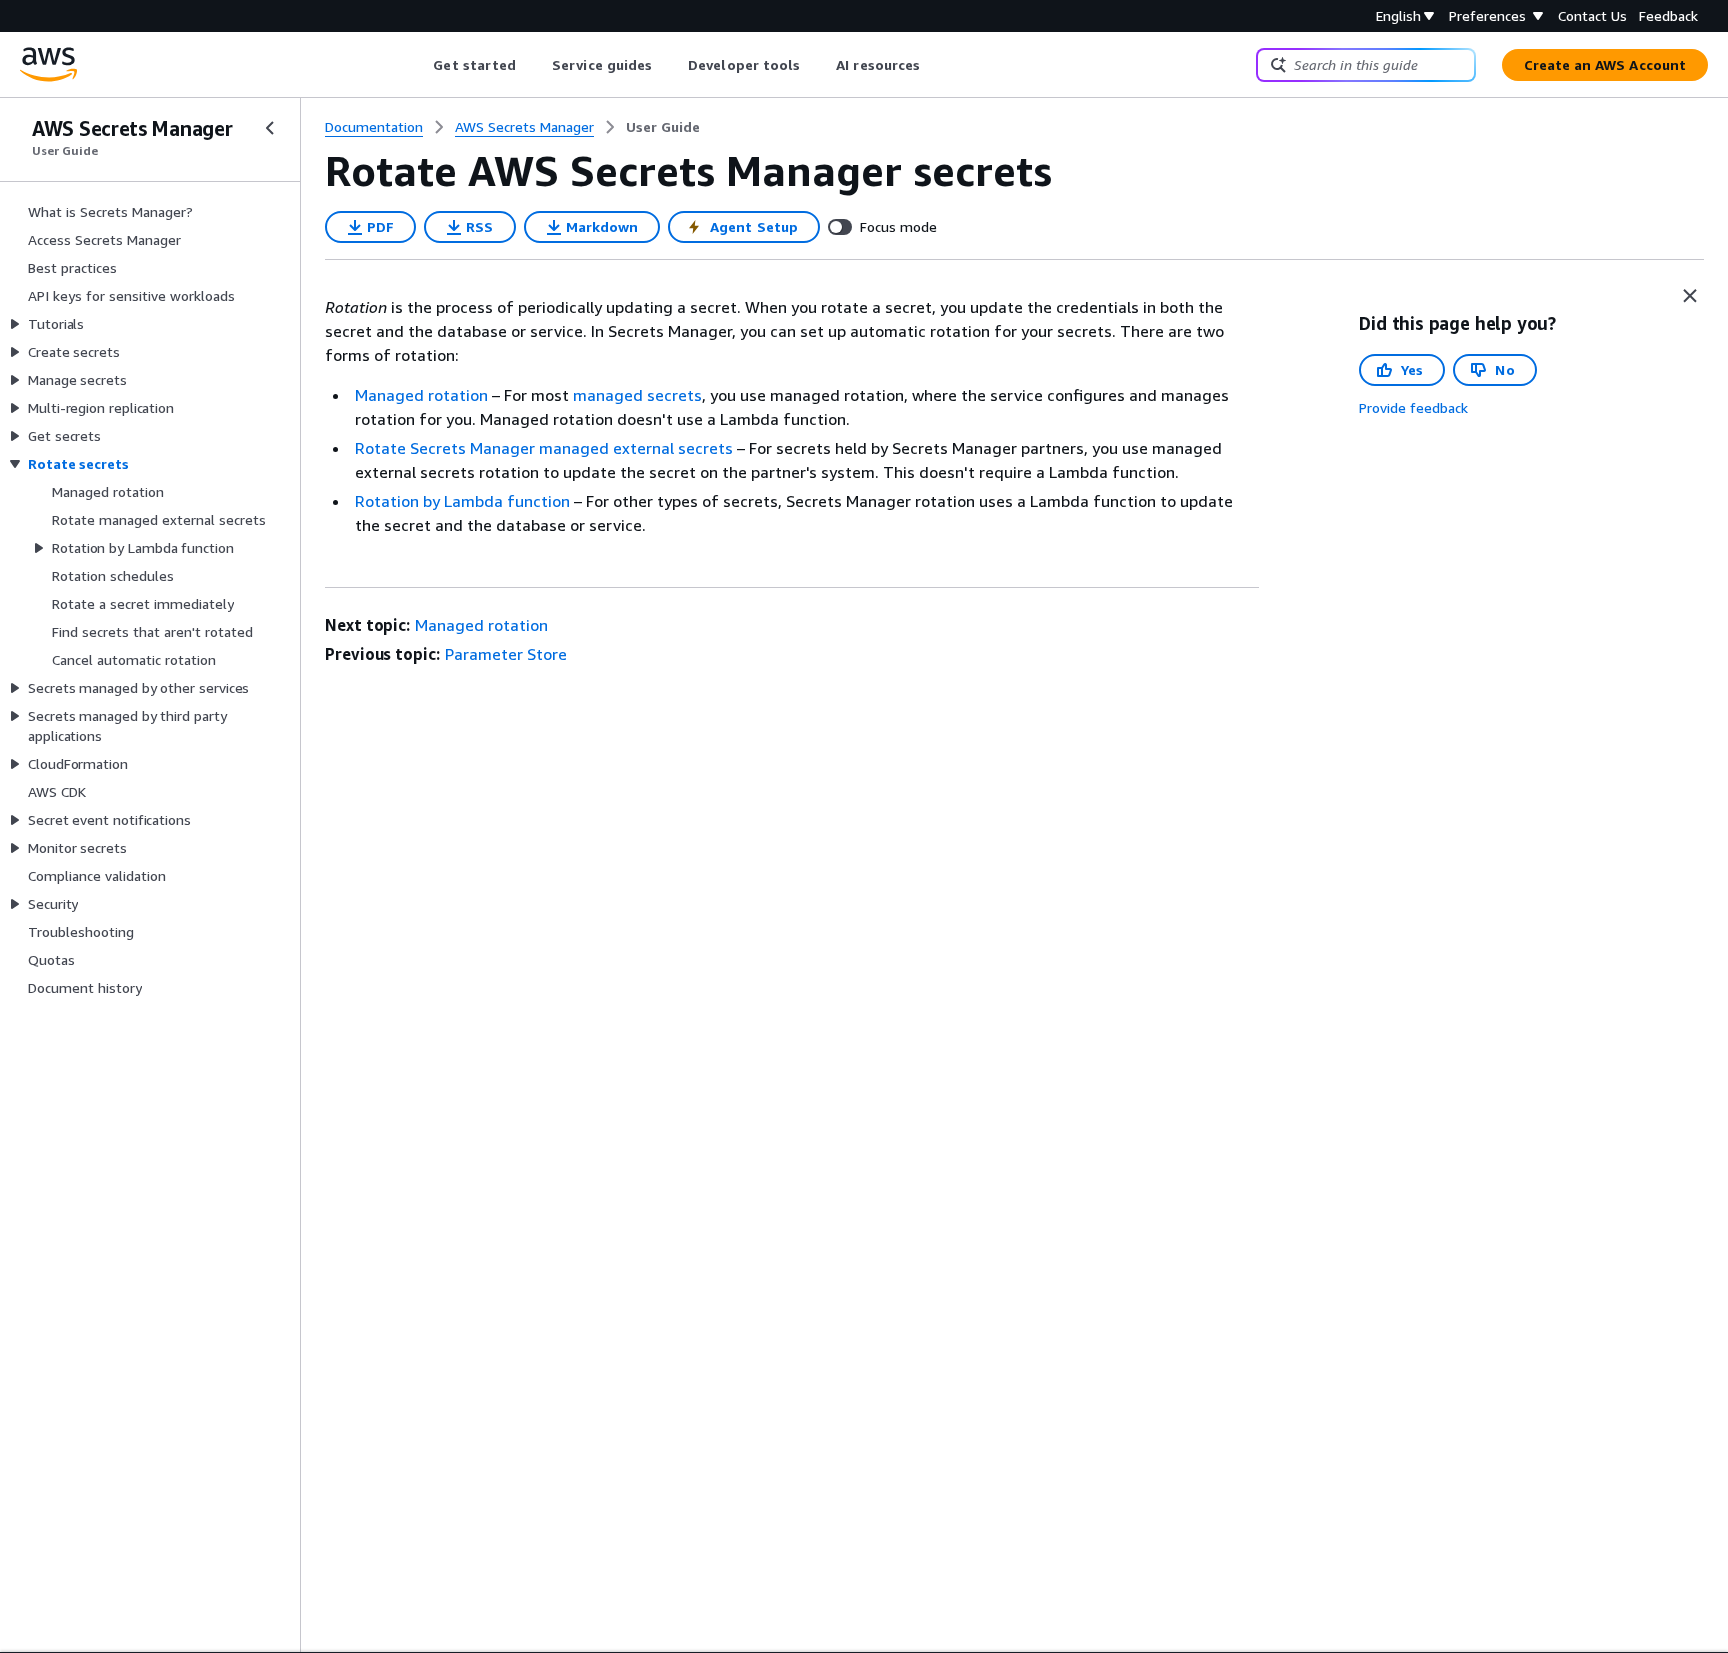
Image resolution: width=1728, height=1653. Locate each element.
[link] (663, 127)
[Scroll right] (935, 65)
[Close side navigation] (270, 128)
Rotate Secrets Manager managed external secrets (544, 448)
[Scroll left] (418, 65)
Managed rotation (421, 395)
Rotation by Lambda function (462, 501)
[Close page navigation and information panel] (1690, 296)
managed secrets (637, 395)
